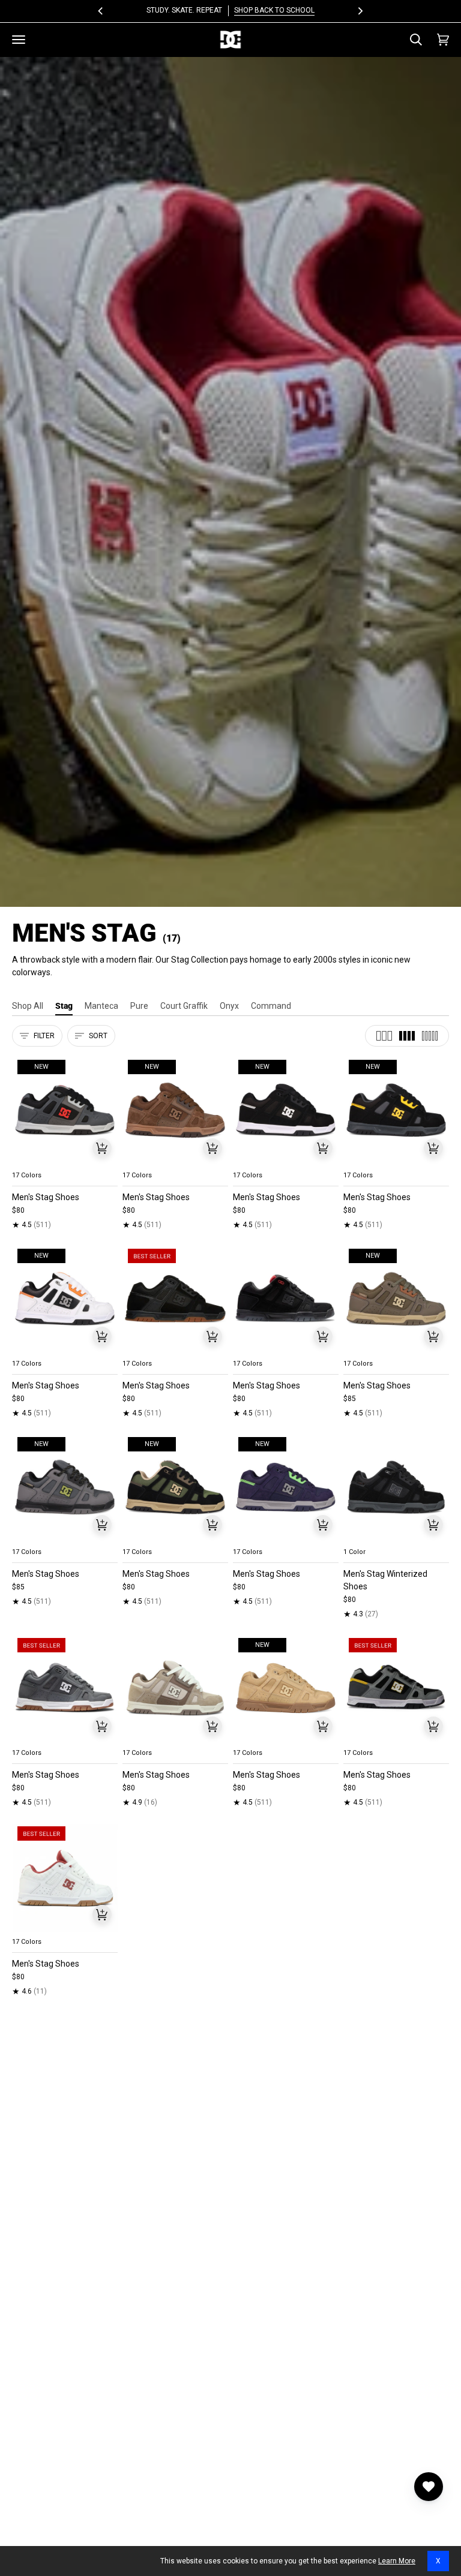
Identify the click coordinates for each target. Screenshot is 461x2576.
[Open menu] (19, 40)
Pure (139, 1006)
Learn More (397, 2561)
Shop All (28, 1006)
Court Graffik (184, 1006)
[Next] (360, 11)
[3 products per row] (384, 1036)
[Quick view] (102, 1148)
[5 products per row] (430, 1036)
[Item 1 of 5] (175, 1299)
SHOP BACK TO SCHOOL (274, 10)
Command (271, 1006)
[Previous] (101, 11)
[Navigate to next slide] (107, 1161)
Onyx (229, 1006)
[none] (65, 1161)
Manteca (101, 1006)
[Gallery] (65, 1110)
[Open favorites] (429, 2487)
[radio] (28, 1161)
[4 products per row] (407, 1036)
